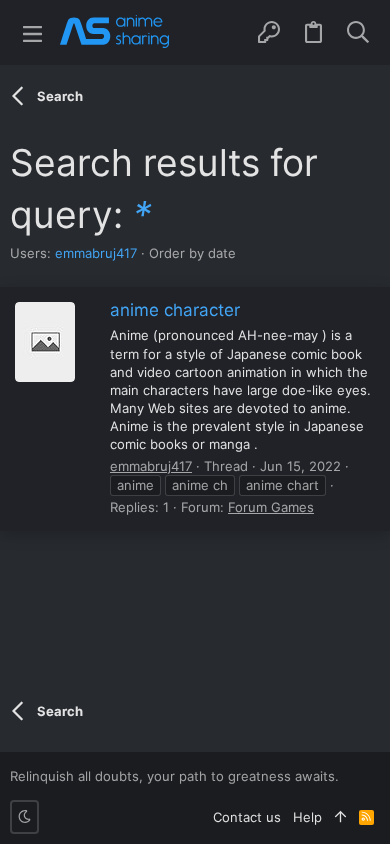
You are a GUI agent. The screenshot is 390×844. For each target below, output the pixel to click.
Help (307, 817)
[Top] (340, 817)
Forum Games (271, 507)
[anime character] (45, 342)
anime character (175, 310)
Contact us (247, 817)
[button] (32, 32)
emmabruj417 (96, 253)
